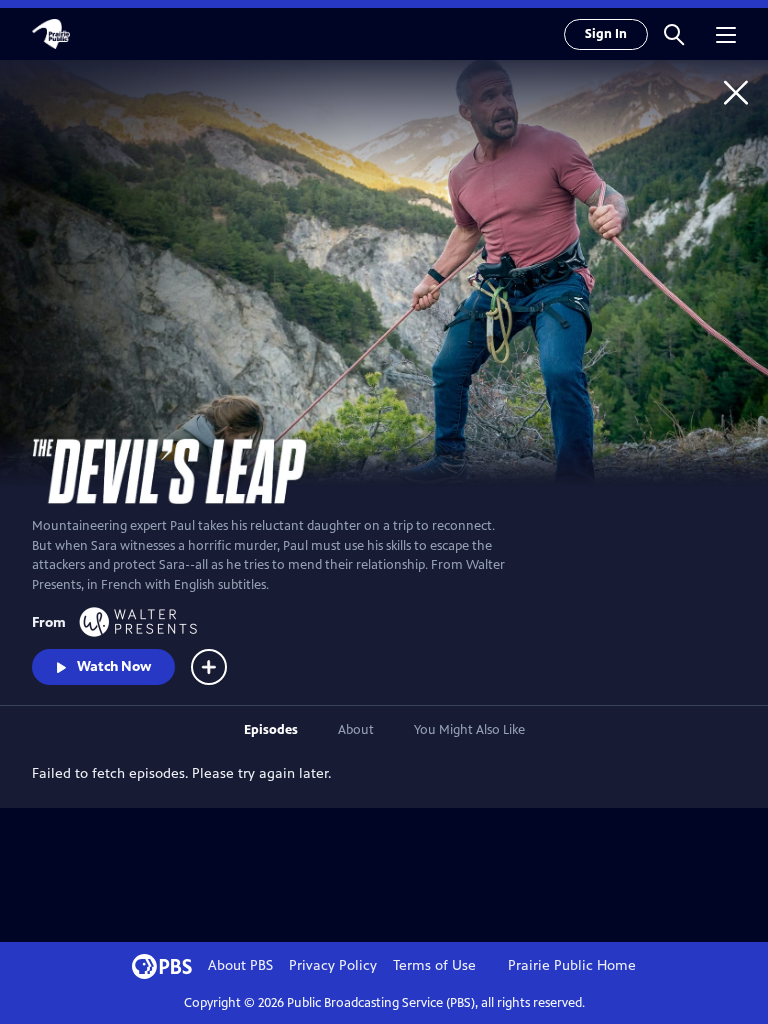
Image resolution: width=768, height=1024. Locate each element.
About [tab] (356, 730)
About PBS (240, 965)
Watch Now (114, 666)
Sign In (606, 34)
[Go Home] (736, 92)
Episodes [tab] (271, 730)
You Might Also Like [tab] (469, 730)
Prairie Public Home (572, 965)
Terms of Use (434, 965)
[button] (674, 34)
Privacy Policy (333, 965)
